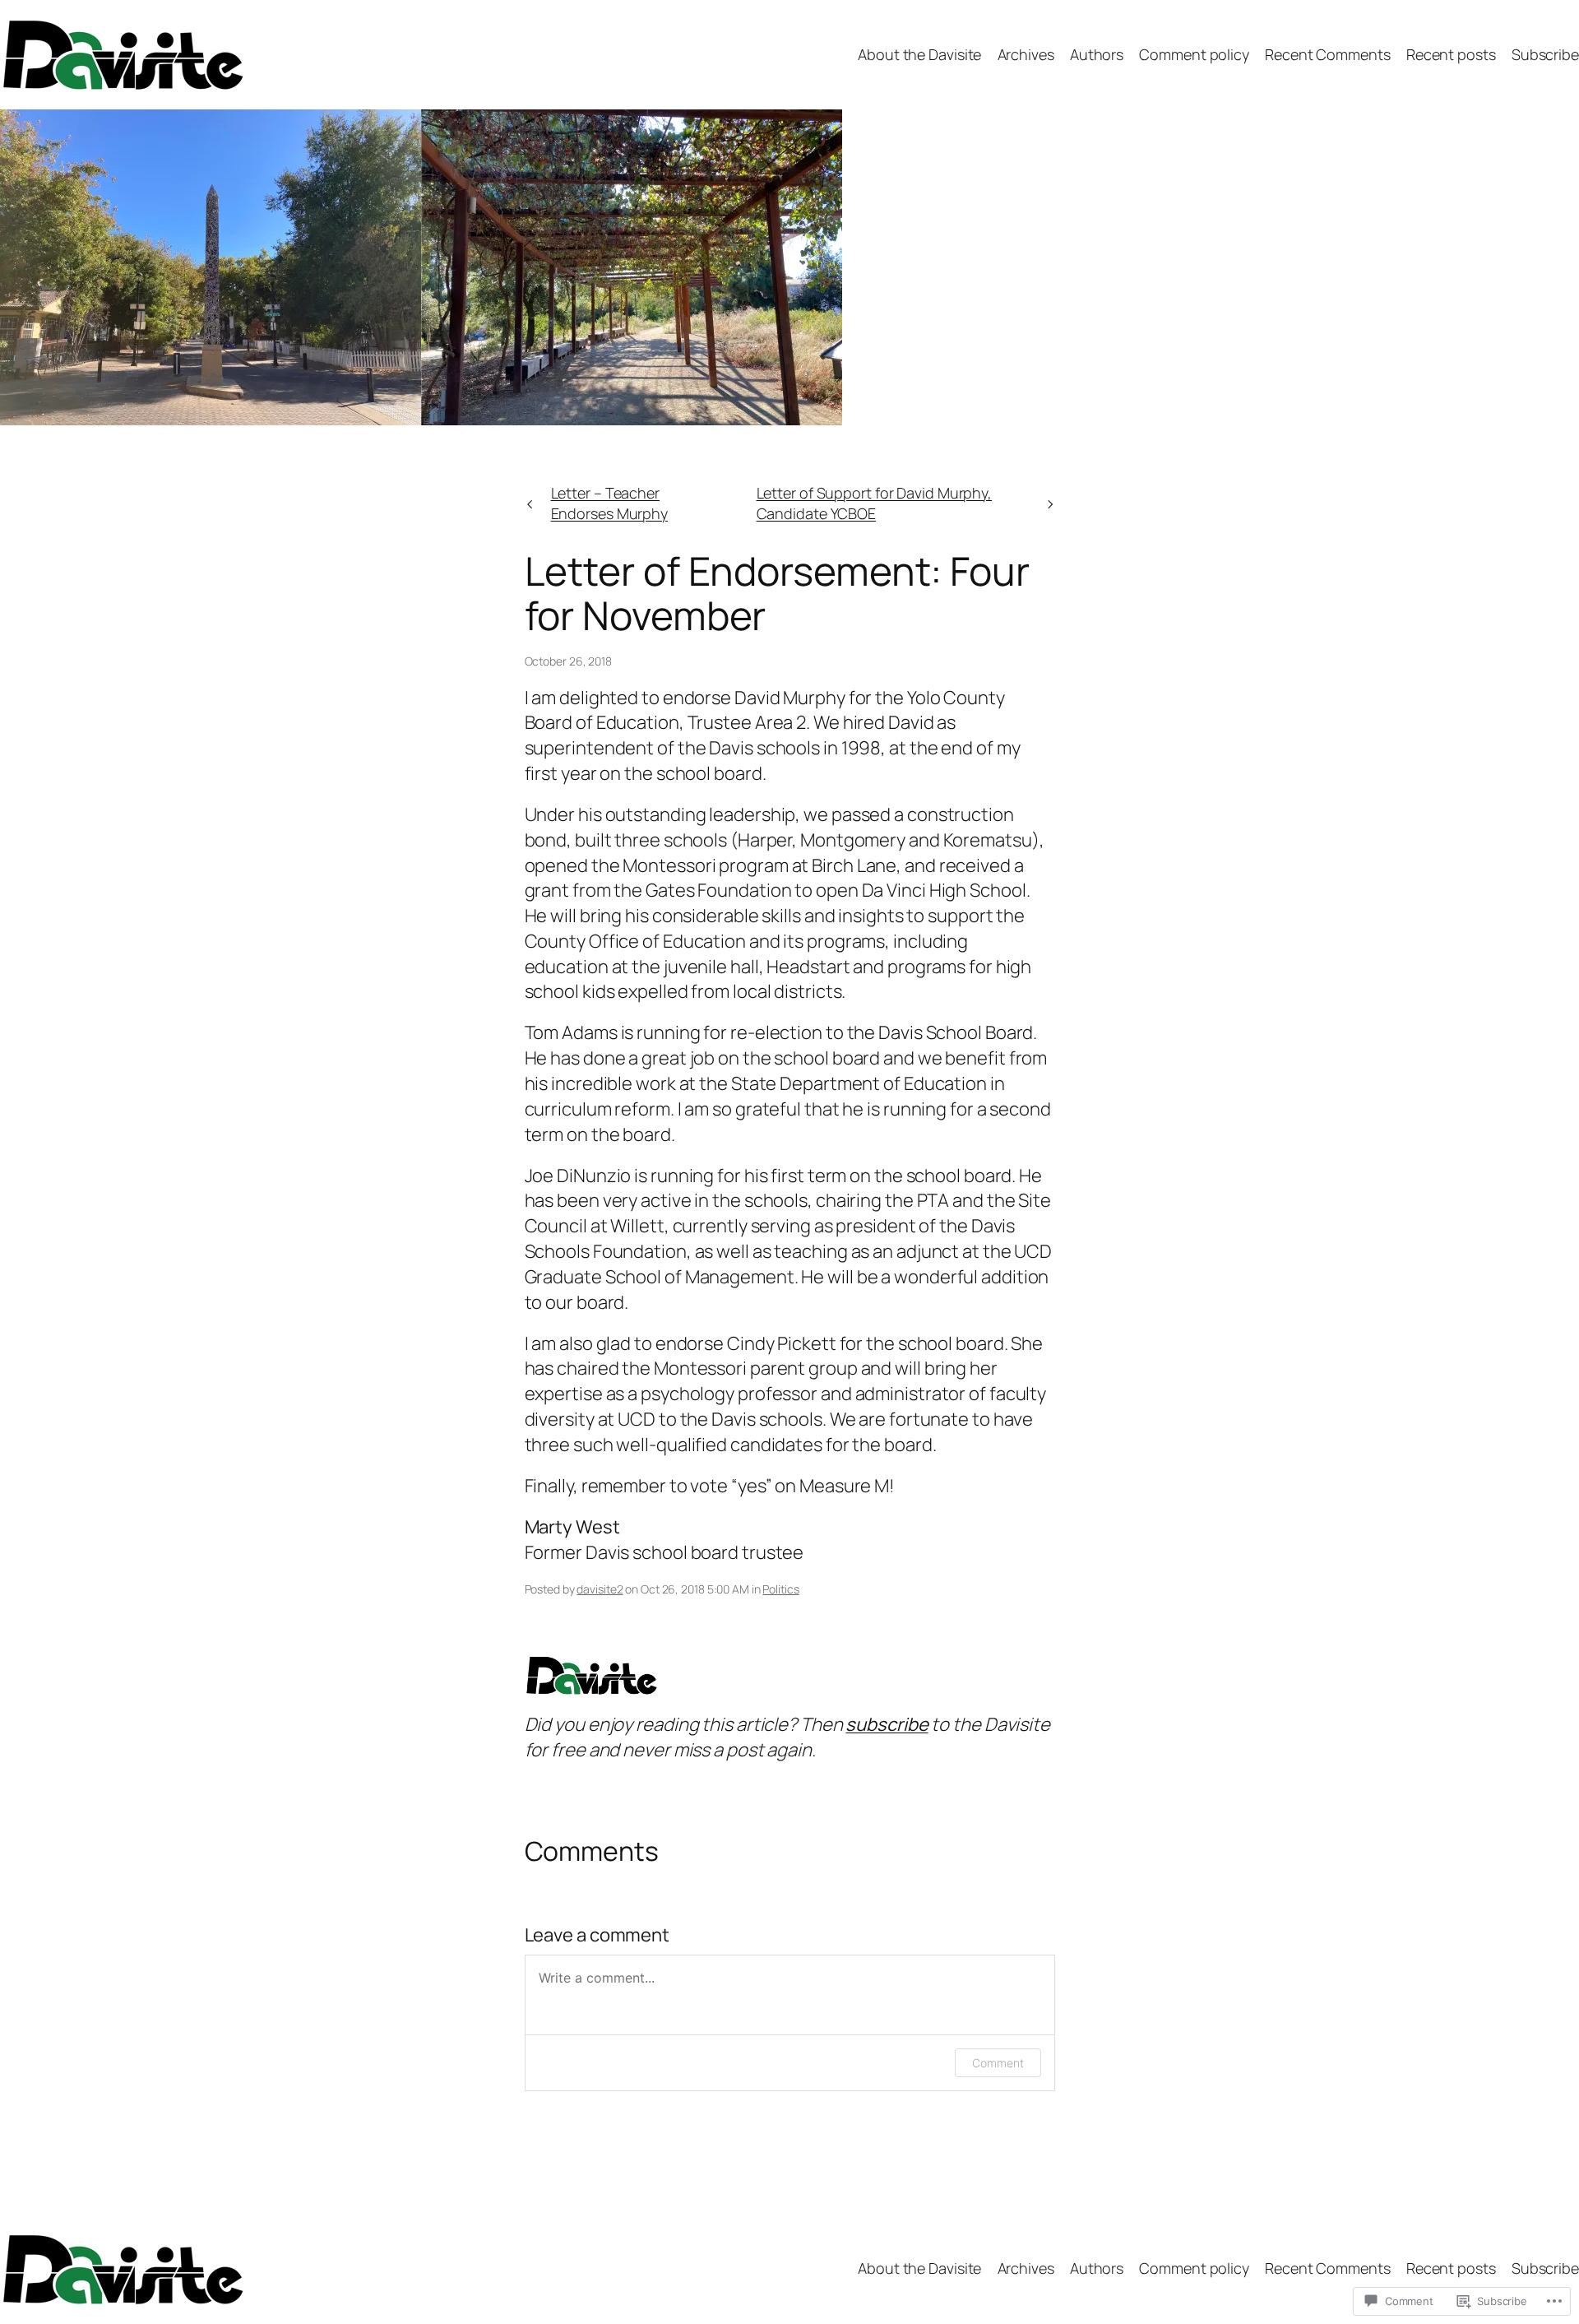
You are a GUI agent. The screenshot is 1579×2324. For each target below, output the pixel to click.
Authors (1097, 54)
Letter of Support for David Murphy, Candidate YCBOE (875, 503)
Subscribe (1545, 54)
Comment (998, 2063)
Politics (780, 1589)
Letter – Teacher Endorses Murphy (610, 503)
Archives (1026, 54)
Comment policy (1194, 54)
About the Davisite (919, 54)
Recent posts (1451, 54)
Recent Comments (1328, 54)
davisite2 (600, 1589)
